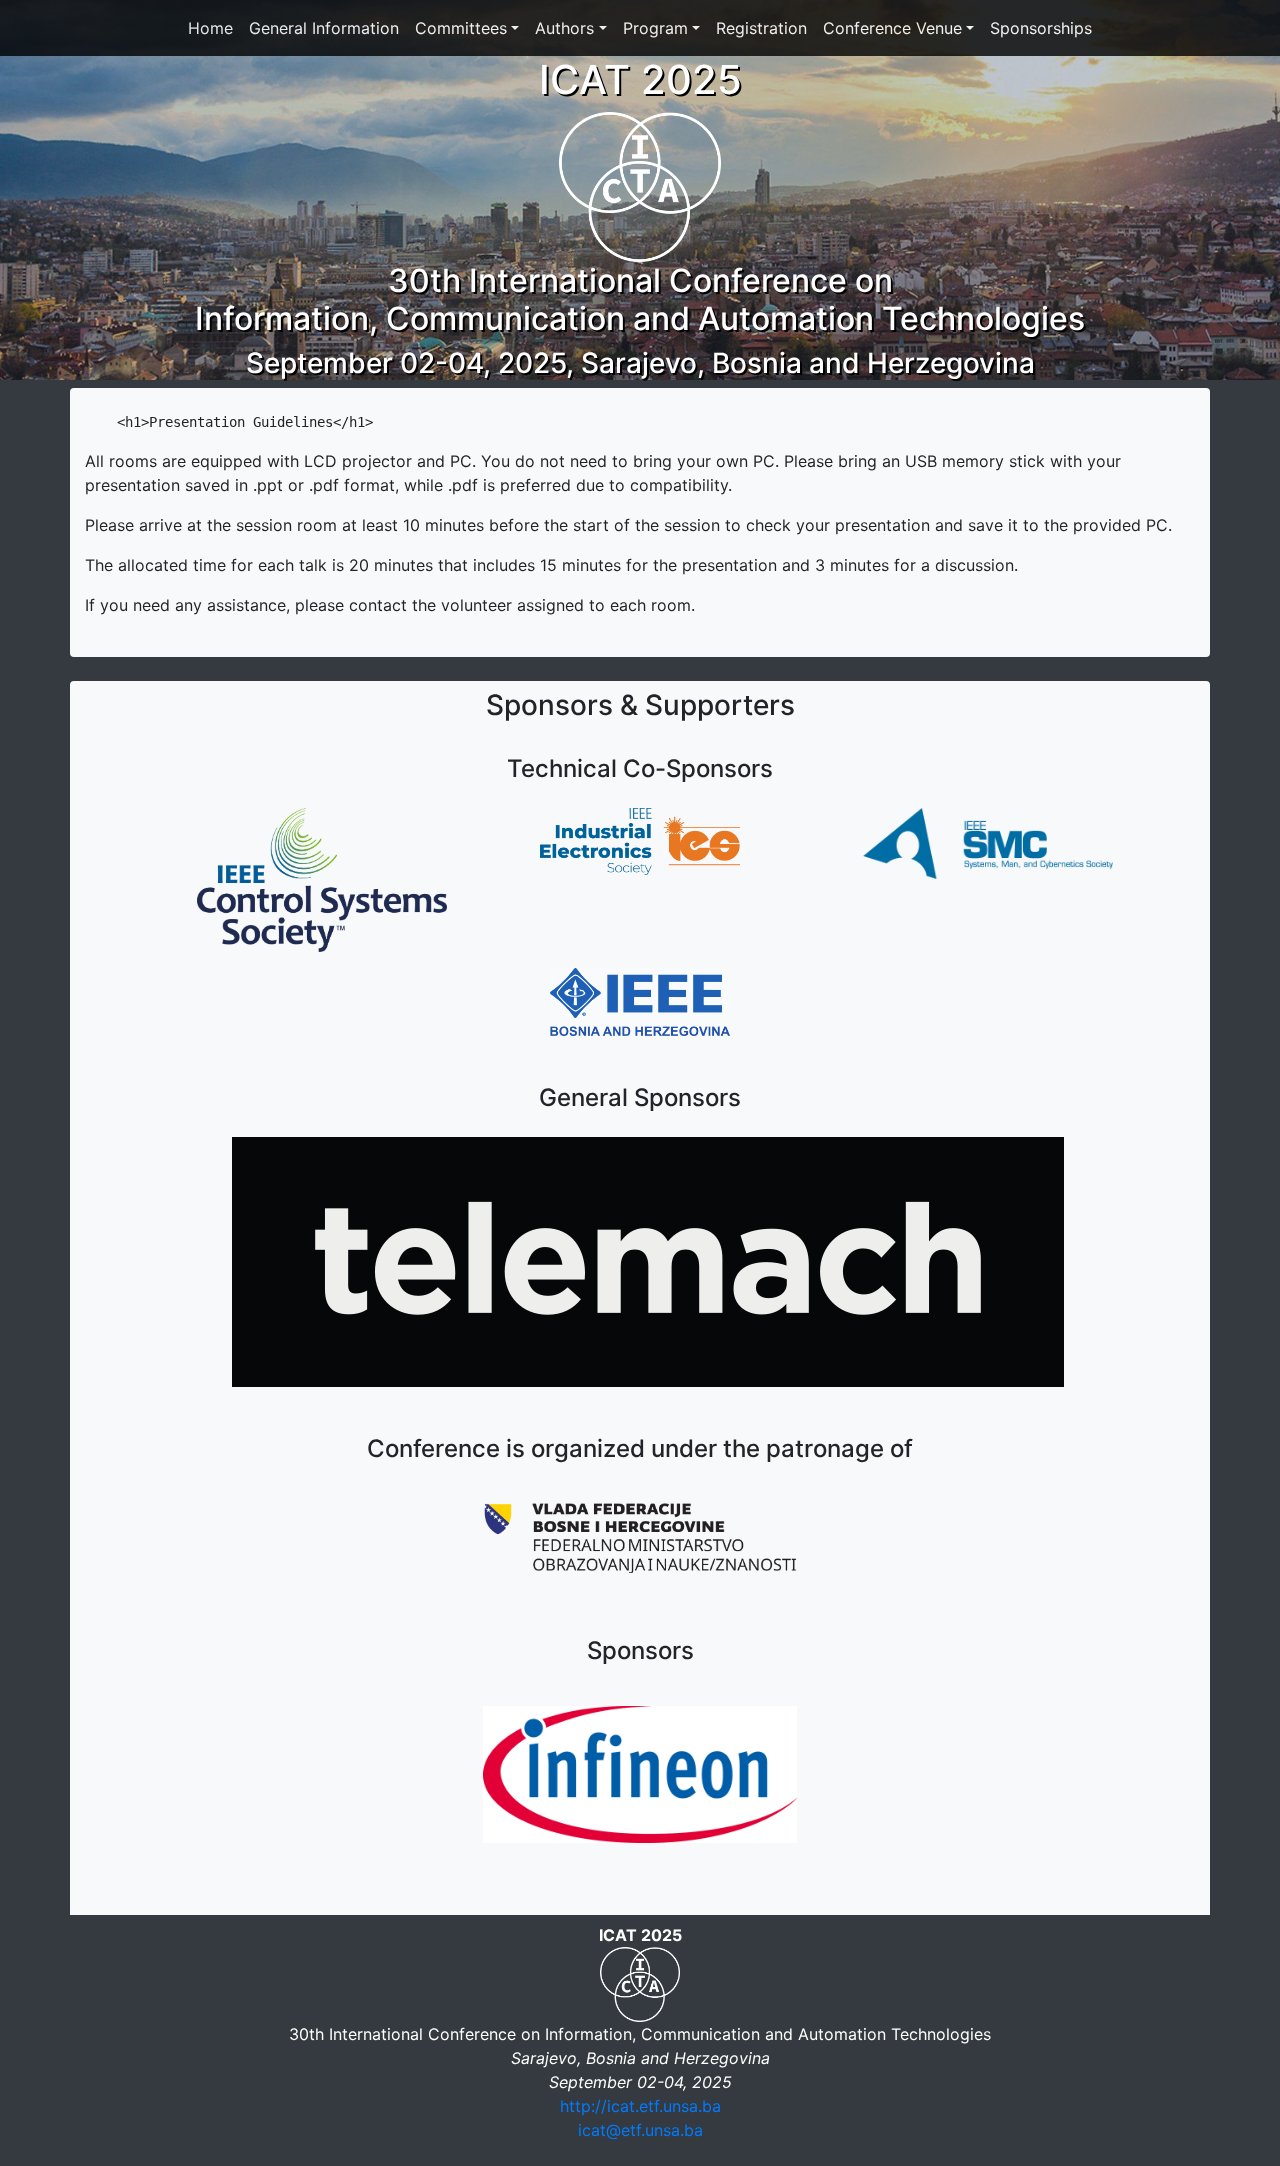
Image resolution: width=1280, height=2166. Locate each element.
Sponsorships (1041, 28)
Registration (761, 28)
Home (210, 28)
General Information (324, 28)
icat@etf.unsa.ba (640, 2130)
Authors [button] (564, 28)
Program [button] (655, 28)
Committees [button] (461, 28)
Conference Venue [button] (892, 28)
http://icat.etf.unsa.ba (640, 2106)
